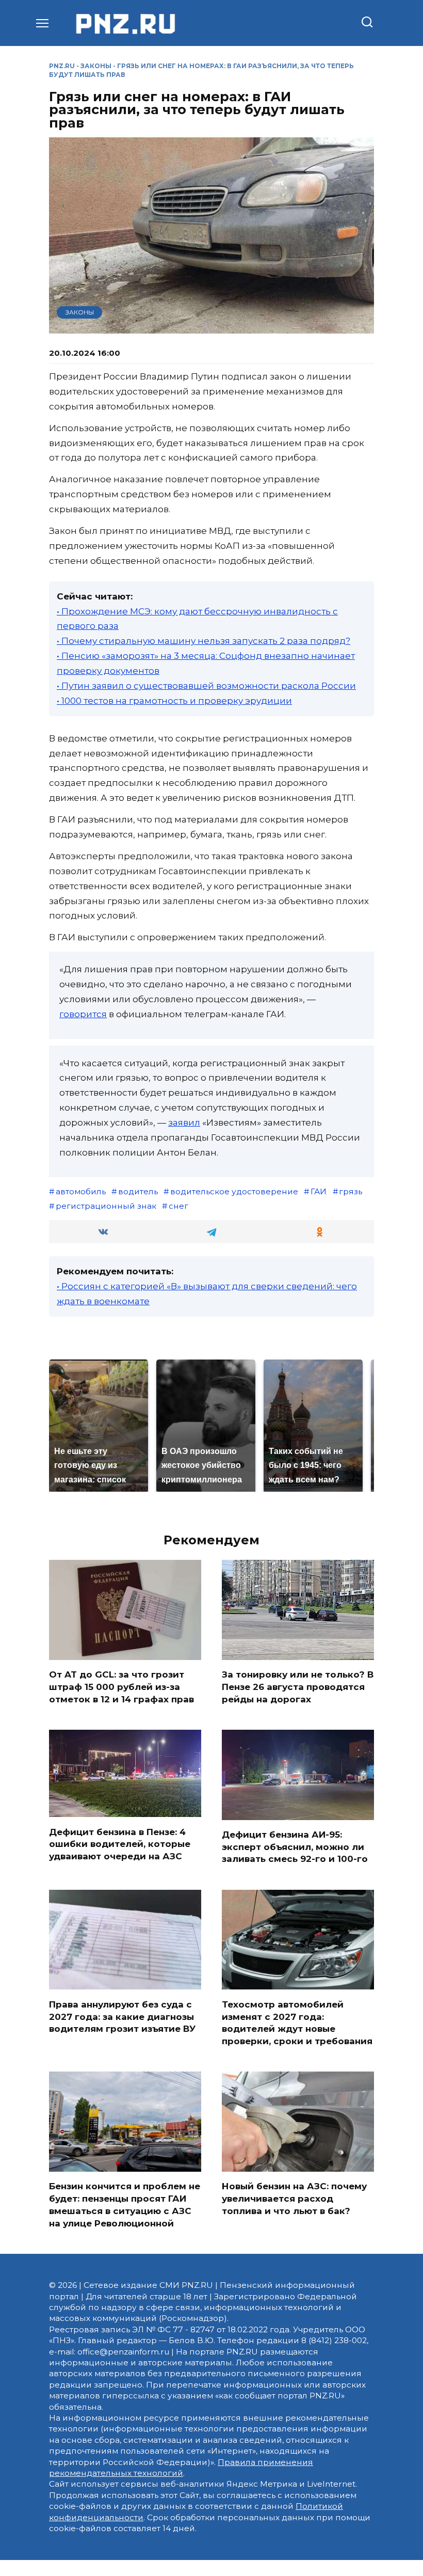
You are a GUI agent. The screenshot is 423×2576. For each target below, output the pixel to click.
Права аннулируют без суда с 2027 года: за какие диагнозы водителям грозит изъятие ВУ (122, 2016)
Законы (96, 66)
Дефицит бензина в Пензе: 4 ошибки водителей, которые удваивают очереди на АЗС (120, 1844)
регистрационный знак (106, 1206)
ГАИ (319, 1191)
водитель (138, 1191)
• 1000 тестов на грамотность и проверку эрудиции (174, 701)
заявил (184, 1123)
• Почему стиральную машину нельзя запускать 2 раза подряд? (204, 641)
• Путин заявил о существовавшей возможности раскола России (206, 686)
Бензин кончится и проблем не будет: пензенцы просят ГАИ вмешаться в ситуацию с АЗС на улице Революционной (125, 2204)
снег (178, 1206)
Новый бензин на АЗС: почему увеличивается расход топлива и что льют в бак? (294, 2199)
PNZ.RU (62, 66)
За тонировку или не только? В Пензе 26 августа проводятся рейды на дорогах (298, 1687)
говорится (83, 1014)
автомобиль (81, 1191)
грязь (351, 1191)
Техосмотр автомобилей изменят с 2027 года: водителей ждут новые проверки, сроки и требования (297, 2022)
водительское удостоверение (234, 1191)
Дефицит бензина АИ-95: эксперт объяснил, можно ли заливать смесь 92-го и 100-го (295, 1847)
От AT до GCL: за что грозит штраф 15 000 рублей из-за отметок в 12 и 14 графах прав (121, 1687)
